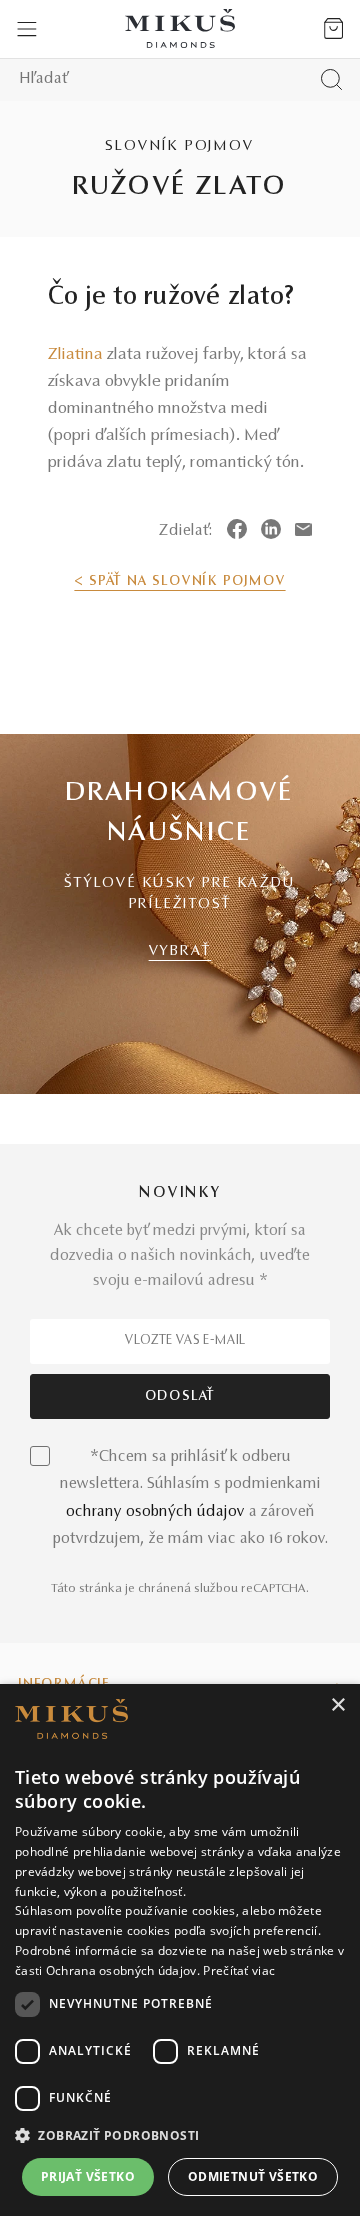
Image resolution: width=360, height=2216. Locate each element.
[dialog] (180, 1950)
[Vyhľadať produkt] (331, 79)
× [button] (337, 1705)
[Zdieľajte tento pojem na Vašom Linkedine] (271, 529)
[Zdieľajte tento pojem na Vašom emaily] (303, 529)
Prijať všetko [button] (88, 2176)
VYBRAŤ (180, 951)
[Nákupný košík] (333, 29)
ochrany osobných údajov (155, 1512)
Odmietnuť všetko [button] (253, 2176)
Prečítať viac (239, 1970)
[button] (180, 2136)
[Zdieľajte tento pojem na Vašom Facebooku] (237, 529)
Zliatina (75, 355)
